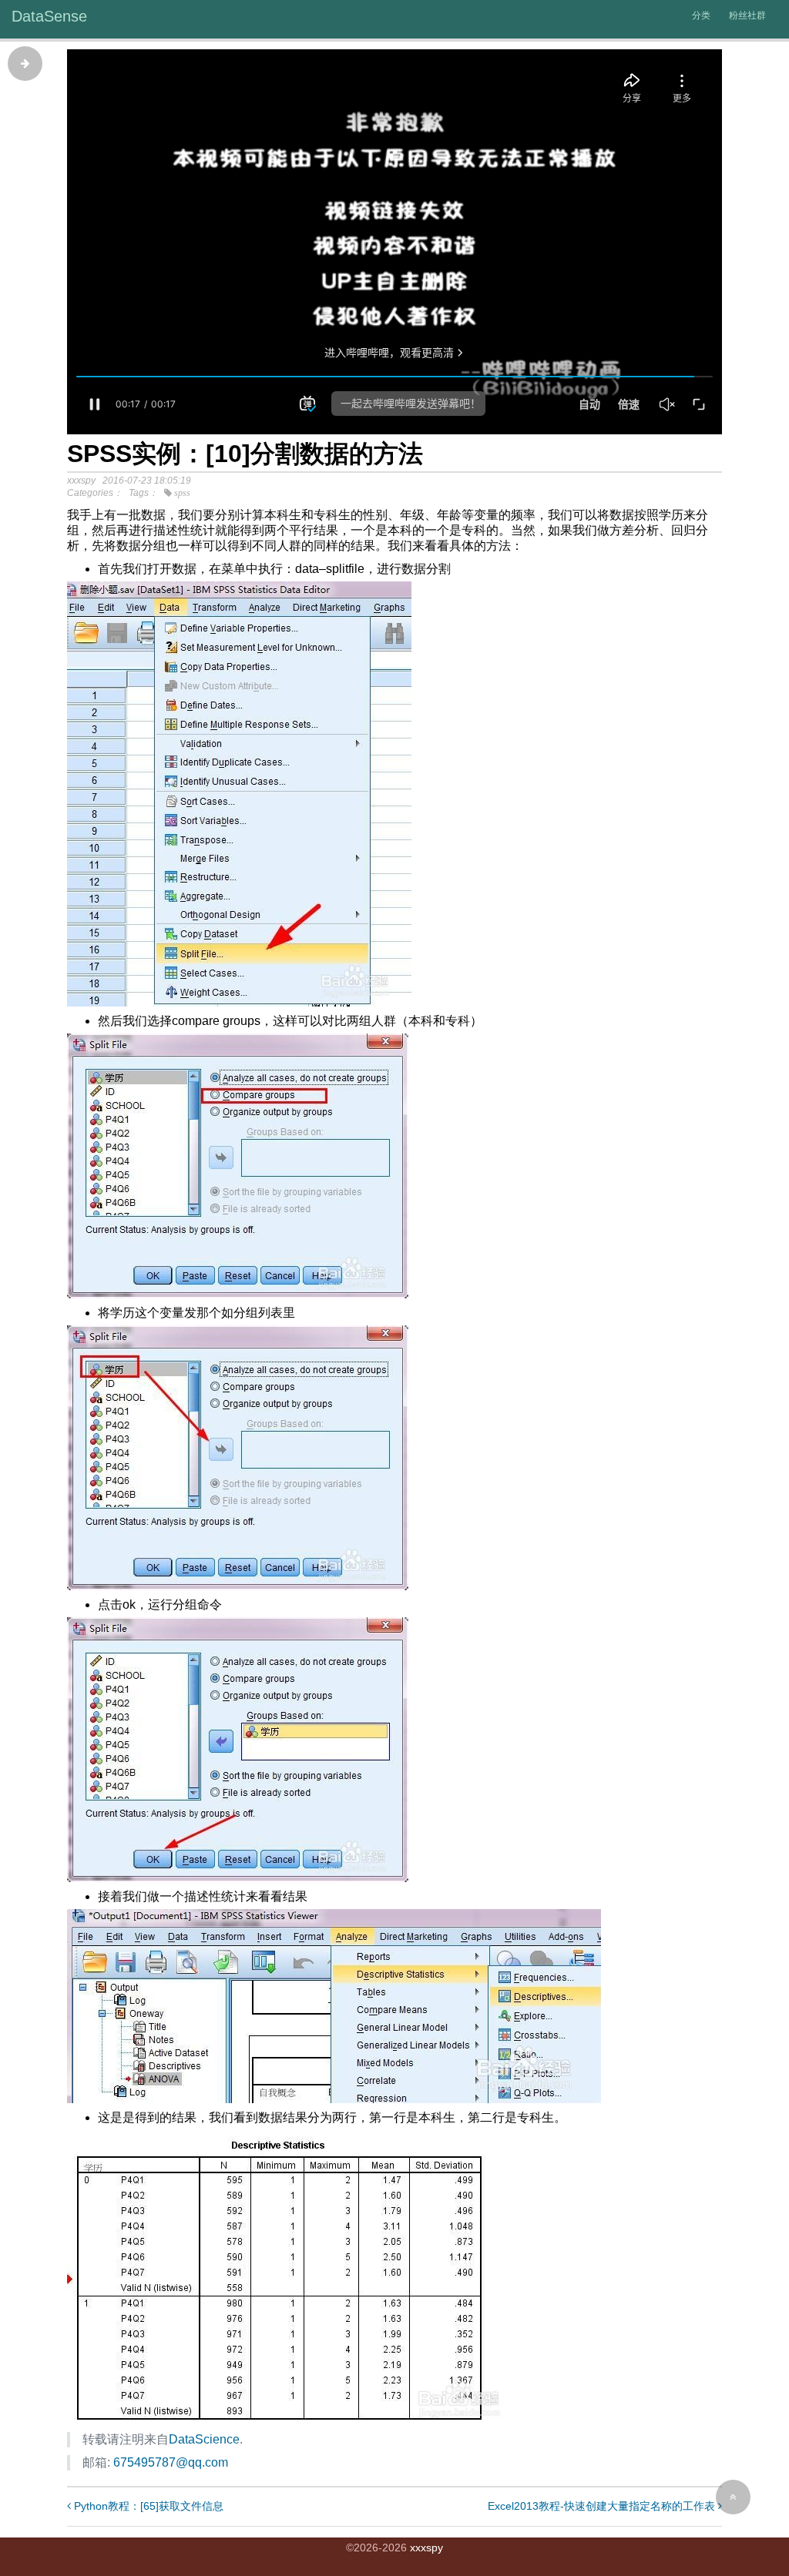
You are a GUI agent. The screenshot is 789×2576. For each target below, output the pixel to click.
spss (182, 493)
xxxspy (426, 2548)
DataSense (49, 16)
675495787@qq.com (171, 2462)
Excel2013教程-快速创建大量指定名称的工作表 (603, 2506)
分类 (701, 15)
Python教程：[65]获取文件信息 (147, 2506)
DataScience (204, 2439)
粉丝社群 (747, 15)
